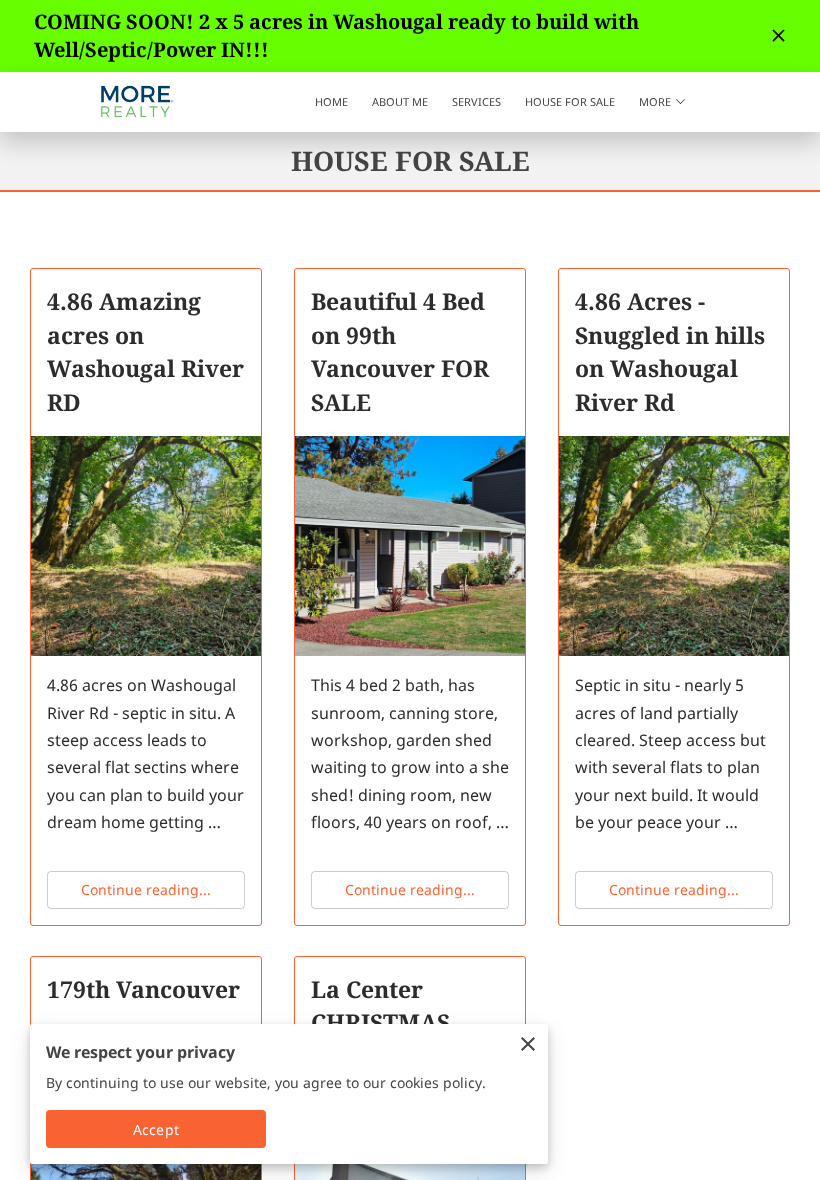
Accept (156, 1129)
